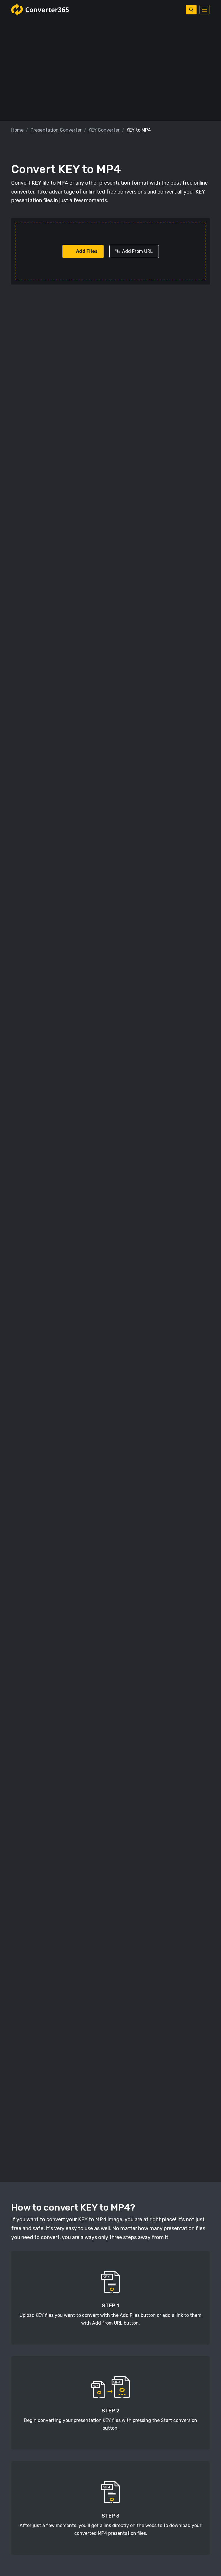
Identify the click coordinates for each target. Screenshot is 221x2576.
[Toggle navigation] (205, 10)
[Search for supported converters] (191, 10)
